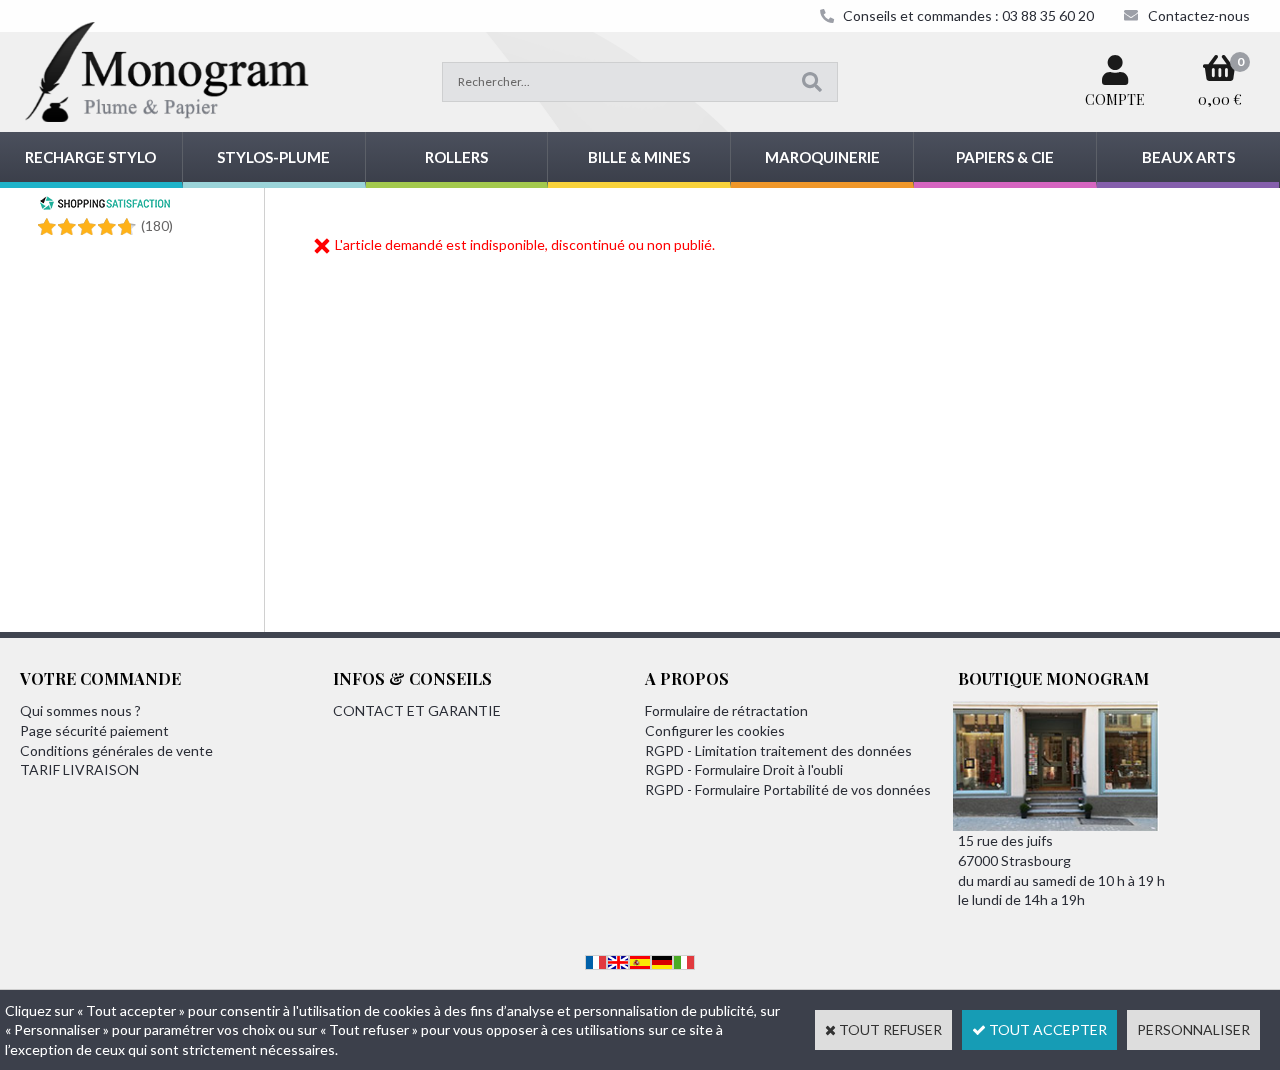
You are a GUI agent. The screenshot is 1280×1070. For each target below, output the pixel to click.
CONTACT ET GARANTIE (417, 710)
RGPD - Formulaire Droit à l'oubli (744, 769)
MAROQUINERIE (822, 157)
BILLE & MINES (639, 157)
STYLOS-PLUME (273, 157)
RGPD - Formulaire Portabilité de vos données (788, 789)
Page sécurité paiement (94, 730)
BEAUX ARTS (1188, 157)
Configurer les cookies (715, 730)
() (157, 225)
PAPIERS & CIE (1005, 157)
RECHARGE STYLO (90, 157)
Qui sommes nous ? (80, 710)
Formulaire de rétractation (726, 710)
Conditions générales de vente (116, 750)
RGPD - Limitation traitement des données (778, 750)
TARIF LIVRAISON (79, 769)
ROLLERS (456, 157)
